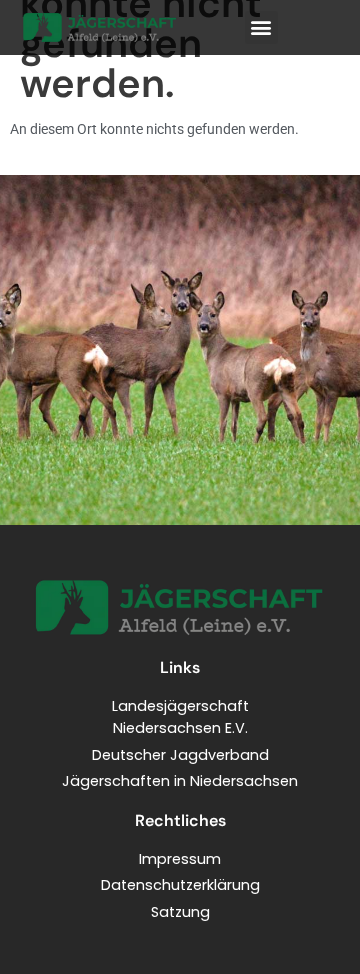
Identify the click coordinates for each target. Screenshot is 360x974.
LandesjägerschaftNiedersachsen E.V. (180, 717)
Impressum (180, 859)
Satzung (180, 912)
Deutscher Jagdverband (180, 755)
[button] (261, 27)
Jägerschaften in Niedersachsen (180, 781)
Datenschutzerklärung (180, 885)
